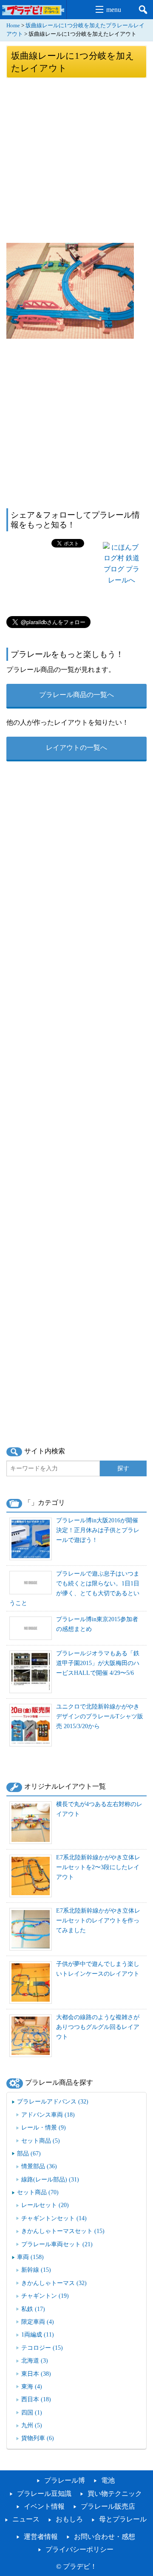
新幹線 (36, 2270)
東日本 (36, 2374)
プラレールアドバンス (53, 2101)
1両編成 (38, 2334)
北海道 (35, 2360)
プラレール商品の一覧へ (76, 695)
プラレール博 (65, 2480)
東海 (32, 2386)
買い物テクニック (115, 2494)
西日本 (36, 2399)
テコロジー (42, 2348)
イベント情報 (44, 2506)
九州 (32, 2425)
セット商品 (41, 2141)
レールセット (45, 2205)
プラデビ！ (80, 2566)
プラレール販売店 (108, 2506)
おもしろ (69, 2519)
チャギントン (45, 2296)
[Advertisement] (76, 160)
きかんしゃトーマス (54, 2283)
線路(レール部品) (50, 2179)
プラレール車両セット (57, 2244)
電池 (108, 2480)
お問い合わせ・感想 (105, 2537)
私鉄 (33, 2309)
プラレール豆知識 (44, 2494)
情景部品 (39, 2166)
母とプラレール (123, 2519)
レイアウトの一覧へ (76, 748)
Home (13, 26)
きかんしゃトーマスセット (63, 2231)
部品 (29, 2153)
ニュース (26, 2519)
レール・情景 (44, 2127)
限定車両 (38, 2322)
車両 (30, 2257)
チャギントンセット (54, 2218)
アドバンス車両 (48, 2115)
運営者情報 (41, 2537)
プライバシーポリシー (79, 2549)
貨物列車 (38, 2438)
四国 (32, 2412)
